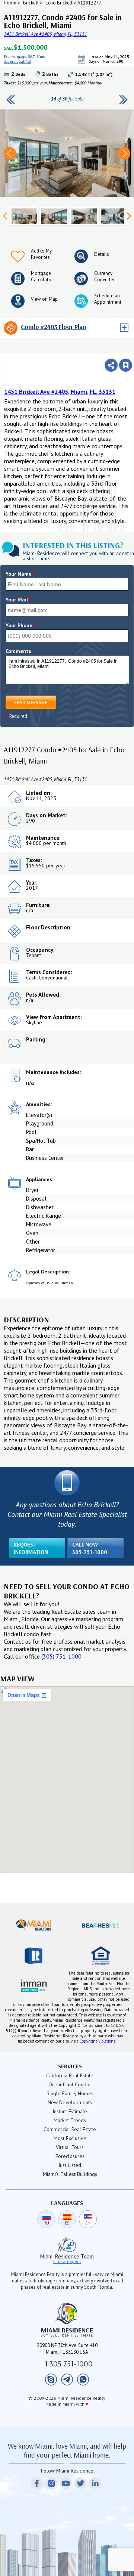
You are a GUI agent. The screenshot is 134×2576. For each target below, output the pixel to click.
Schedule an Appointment (108, 299)
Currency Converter (104, 276)
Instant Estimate (70, 2111)
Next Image (124, 153)
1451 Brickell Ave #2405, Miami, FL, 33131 (45, 34)
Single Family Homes (70, 2093)
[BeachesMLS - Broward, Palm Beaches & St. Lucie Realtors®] (100, 1926)
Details (102, 254)
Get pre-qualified (100, 65)
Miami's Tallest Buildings (70, 2174)
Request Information (31, 1548)
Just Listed (70, 2165)
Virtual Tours (70, 2147)
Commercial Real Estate (70, 2129)
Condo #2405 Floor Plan (53, 327)
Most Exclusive (70, 2138)
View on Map (44, 299)
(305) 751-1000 (61, 1656)
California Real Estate (70, 2075)
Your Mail (19, 600)
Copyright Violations (97, 2041)
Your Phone (21, 625)
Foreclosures (70, 2156)
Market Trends (70, 2120)
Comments (18, 651)
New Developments (70, 2102)
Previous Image (10, 153)
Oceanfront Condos (70, 2084)
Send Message (31, 702)
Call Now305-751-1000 (90, 1548)
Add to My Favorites (41, 254)
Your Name (21, 574)
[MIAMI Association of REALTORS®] (33, 1926)
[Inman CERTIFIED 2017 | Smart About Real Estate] (33, 1985)
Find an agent (67, 2261)
